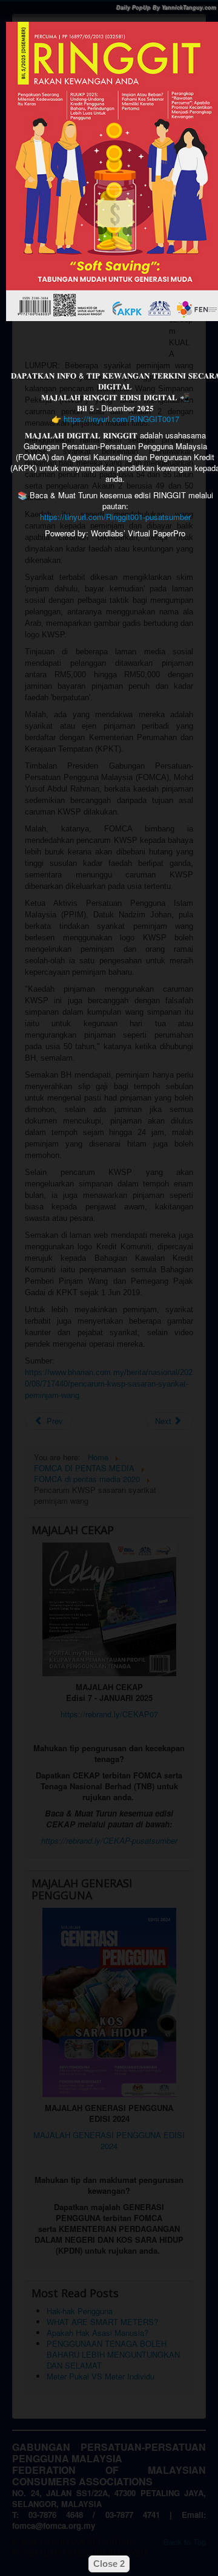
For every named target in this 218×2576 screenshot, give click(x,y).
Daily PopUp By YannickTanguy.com (166, 8)
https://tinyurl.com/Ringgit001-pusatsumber (115, 517)
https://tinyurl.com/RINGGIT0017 (121, 419)
